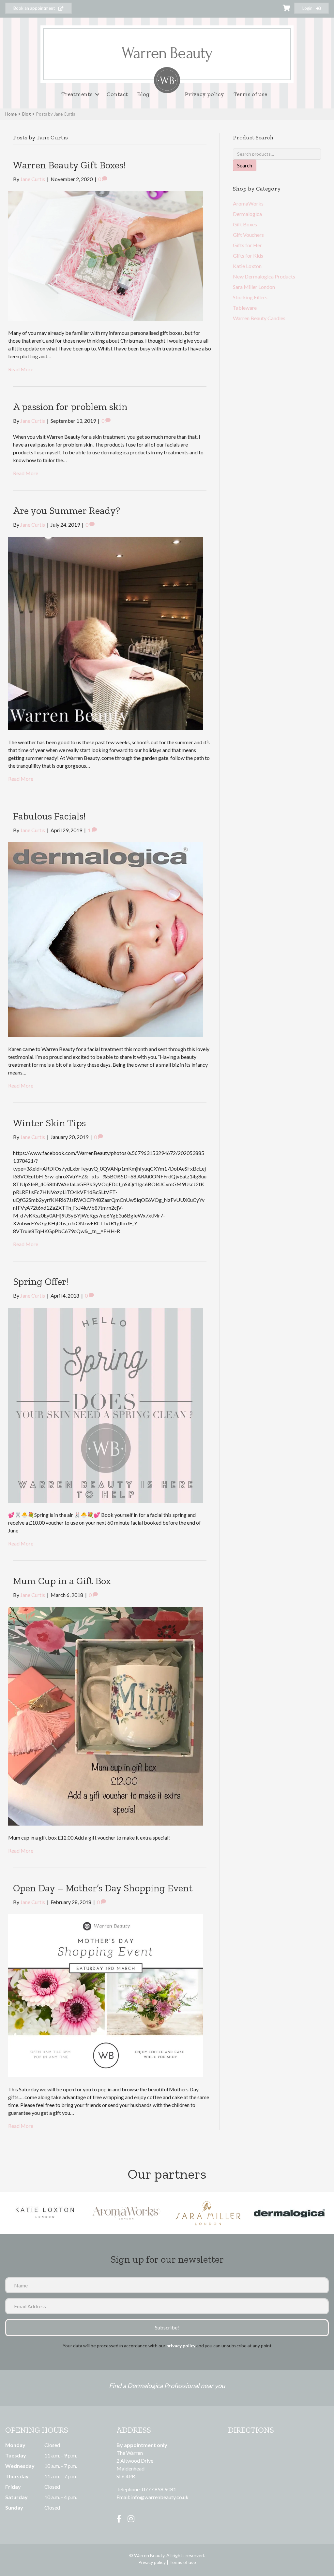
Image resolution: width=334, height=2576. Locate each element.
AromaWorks (248, 203)
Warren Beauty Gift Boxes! (69, 165)
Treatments (77, 94)
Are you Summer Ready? (67, 511)
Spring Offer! (41, 1282)
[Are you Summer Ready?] (106, 633)
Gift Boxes (245, 224)
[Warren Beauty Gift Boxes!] (106, 255)
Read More (21, 369)
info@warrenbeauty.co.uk (160, 2497)
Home (11, 114)
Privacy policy (204, 94)
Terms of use (250, 94)
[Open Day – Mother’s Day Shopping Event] (106, 1995)
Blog (143, 94)
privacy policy (181, 2346)
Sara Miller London (254, 287)
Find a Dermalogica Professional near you (167, 2385)
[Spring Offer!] (106, 1404)
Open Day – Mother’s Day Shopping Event (103, 1888)
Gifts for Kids (248, 256)
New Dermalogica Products (264, 276)
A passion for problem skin (70, 407)
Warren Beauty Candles (259, 318)
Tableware (245, 308)
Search (245, 165)
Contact (117, 94)
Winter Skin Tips (49, 1123)
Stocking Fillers (250, 297)
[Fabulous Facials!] (106, 939)
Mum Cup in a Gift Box (62, 1581)
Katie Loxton (247, 266)
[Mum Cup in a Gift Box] (106, 1715)
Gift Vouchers (248, 235)
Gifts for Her (247, 245)
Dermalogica (247, 214)
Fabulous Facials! (49, 816)
